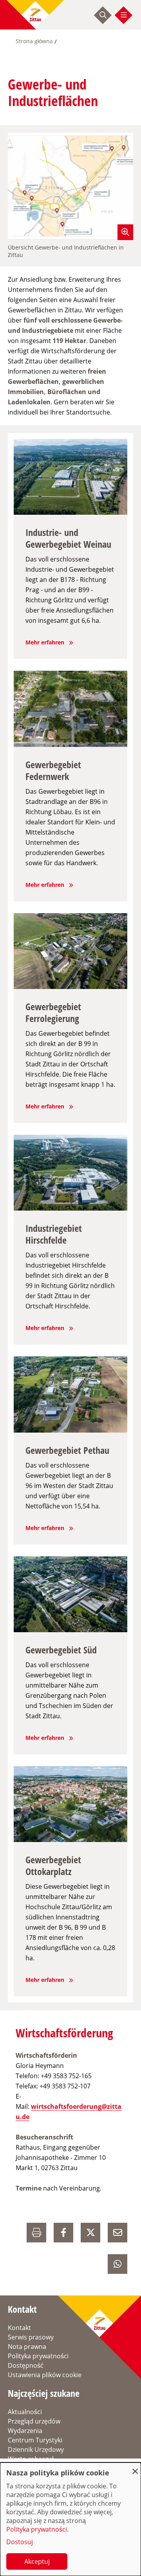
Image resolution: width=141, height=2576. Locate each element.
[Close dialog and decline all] (135, 2467)
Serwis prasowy (31, 2337)
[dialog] (70, 2519)
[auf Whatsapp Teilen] (117, 2264)
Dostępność (26, 2365)
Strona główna (34, 41)
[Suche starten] (103, 15)
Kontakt (19, 2328)
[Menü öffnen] (124, 15)
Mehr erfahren (45, 642)
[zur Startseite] (35, 15)
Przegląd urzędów (34, 2421)
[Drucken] (36, 2233)
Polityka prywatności (38, 2356)
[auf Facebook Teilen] (63, 2233)
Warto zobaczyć (31, 2459)
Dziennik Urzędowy (36, 2449)
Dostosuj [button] (20, 2542)
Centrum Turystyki (35, 2440)
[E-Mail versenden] (117, 2233)
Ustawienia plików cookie (45, 2375)
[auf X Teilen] (90, 2233)
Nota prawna (27, 2347)
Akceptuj (37, 2561)
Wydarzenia (25, 2431)
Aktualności (25, 2412)
